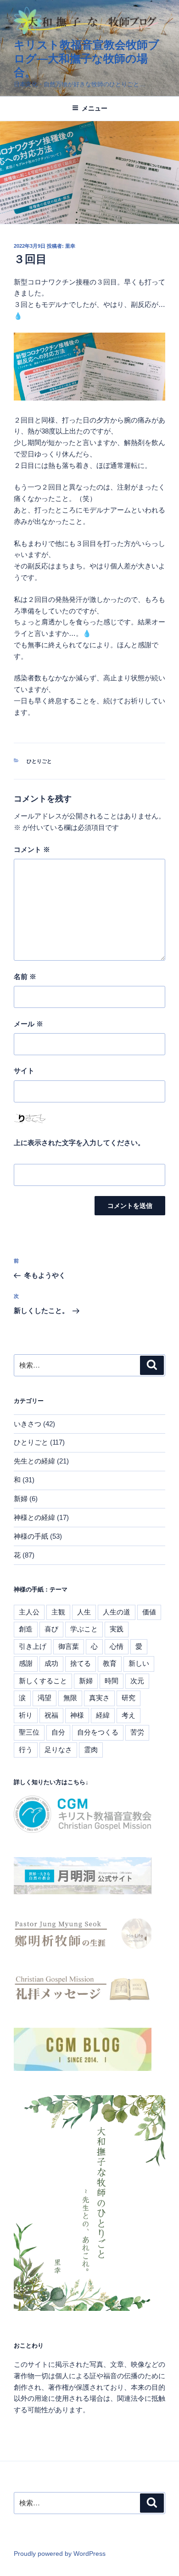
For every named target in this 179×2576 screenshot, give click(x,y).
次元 (137, 1681)
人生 (84, 1612)
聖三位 (29, 1732)
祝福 (51, 1715)
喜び (51, 1629)
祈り (26, 1715)
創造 (26, 1629)
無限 (70, 1698)
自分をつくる (98, 1732)
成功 (51, 1663)
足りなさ (58, 1750)
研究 (129, 1698)
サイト (24, 1071)
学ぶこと (84, 1629)
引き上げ (33, 1646)
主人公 (29, 1612)
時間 (112, 1681)
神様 (77, 1715)
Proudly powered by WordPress (60, 2554)
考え (129, 1715)
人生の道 (117, 1612)
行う (26, 1750)
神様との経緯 (34, 1517)
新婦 (21, 1499)
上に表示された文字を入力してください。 (79, 1143)
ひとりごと (39, 761)
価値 (149, 1612)
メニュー (95, 108)
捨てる (81, 1663)
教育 (110, 1663)
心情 (117, 1646)
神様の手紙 (31, 1536)
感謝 (26, 1663)
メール (28, 1024)
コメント (32, 849)
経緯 (103, 1715)
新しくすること (43, 1681)
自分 (58, 1732)
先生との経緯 (34, 1461)
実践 (117, 1629)
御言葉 (69, 1646)
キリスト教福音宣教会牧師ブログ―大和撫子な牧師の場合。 (87, 58)
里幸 (70, 246)
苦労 (137, 1732)
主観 (58, 1612)
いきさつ (28, 1424)
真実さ (99, 1698)
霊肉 (91, 1750)
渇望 (45, 1698)
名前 (25, 976)
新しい (139, 1663)
